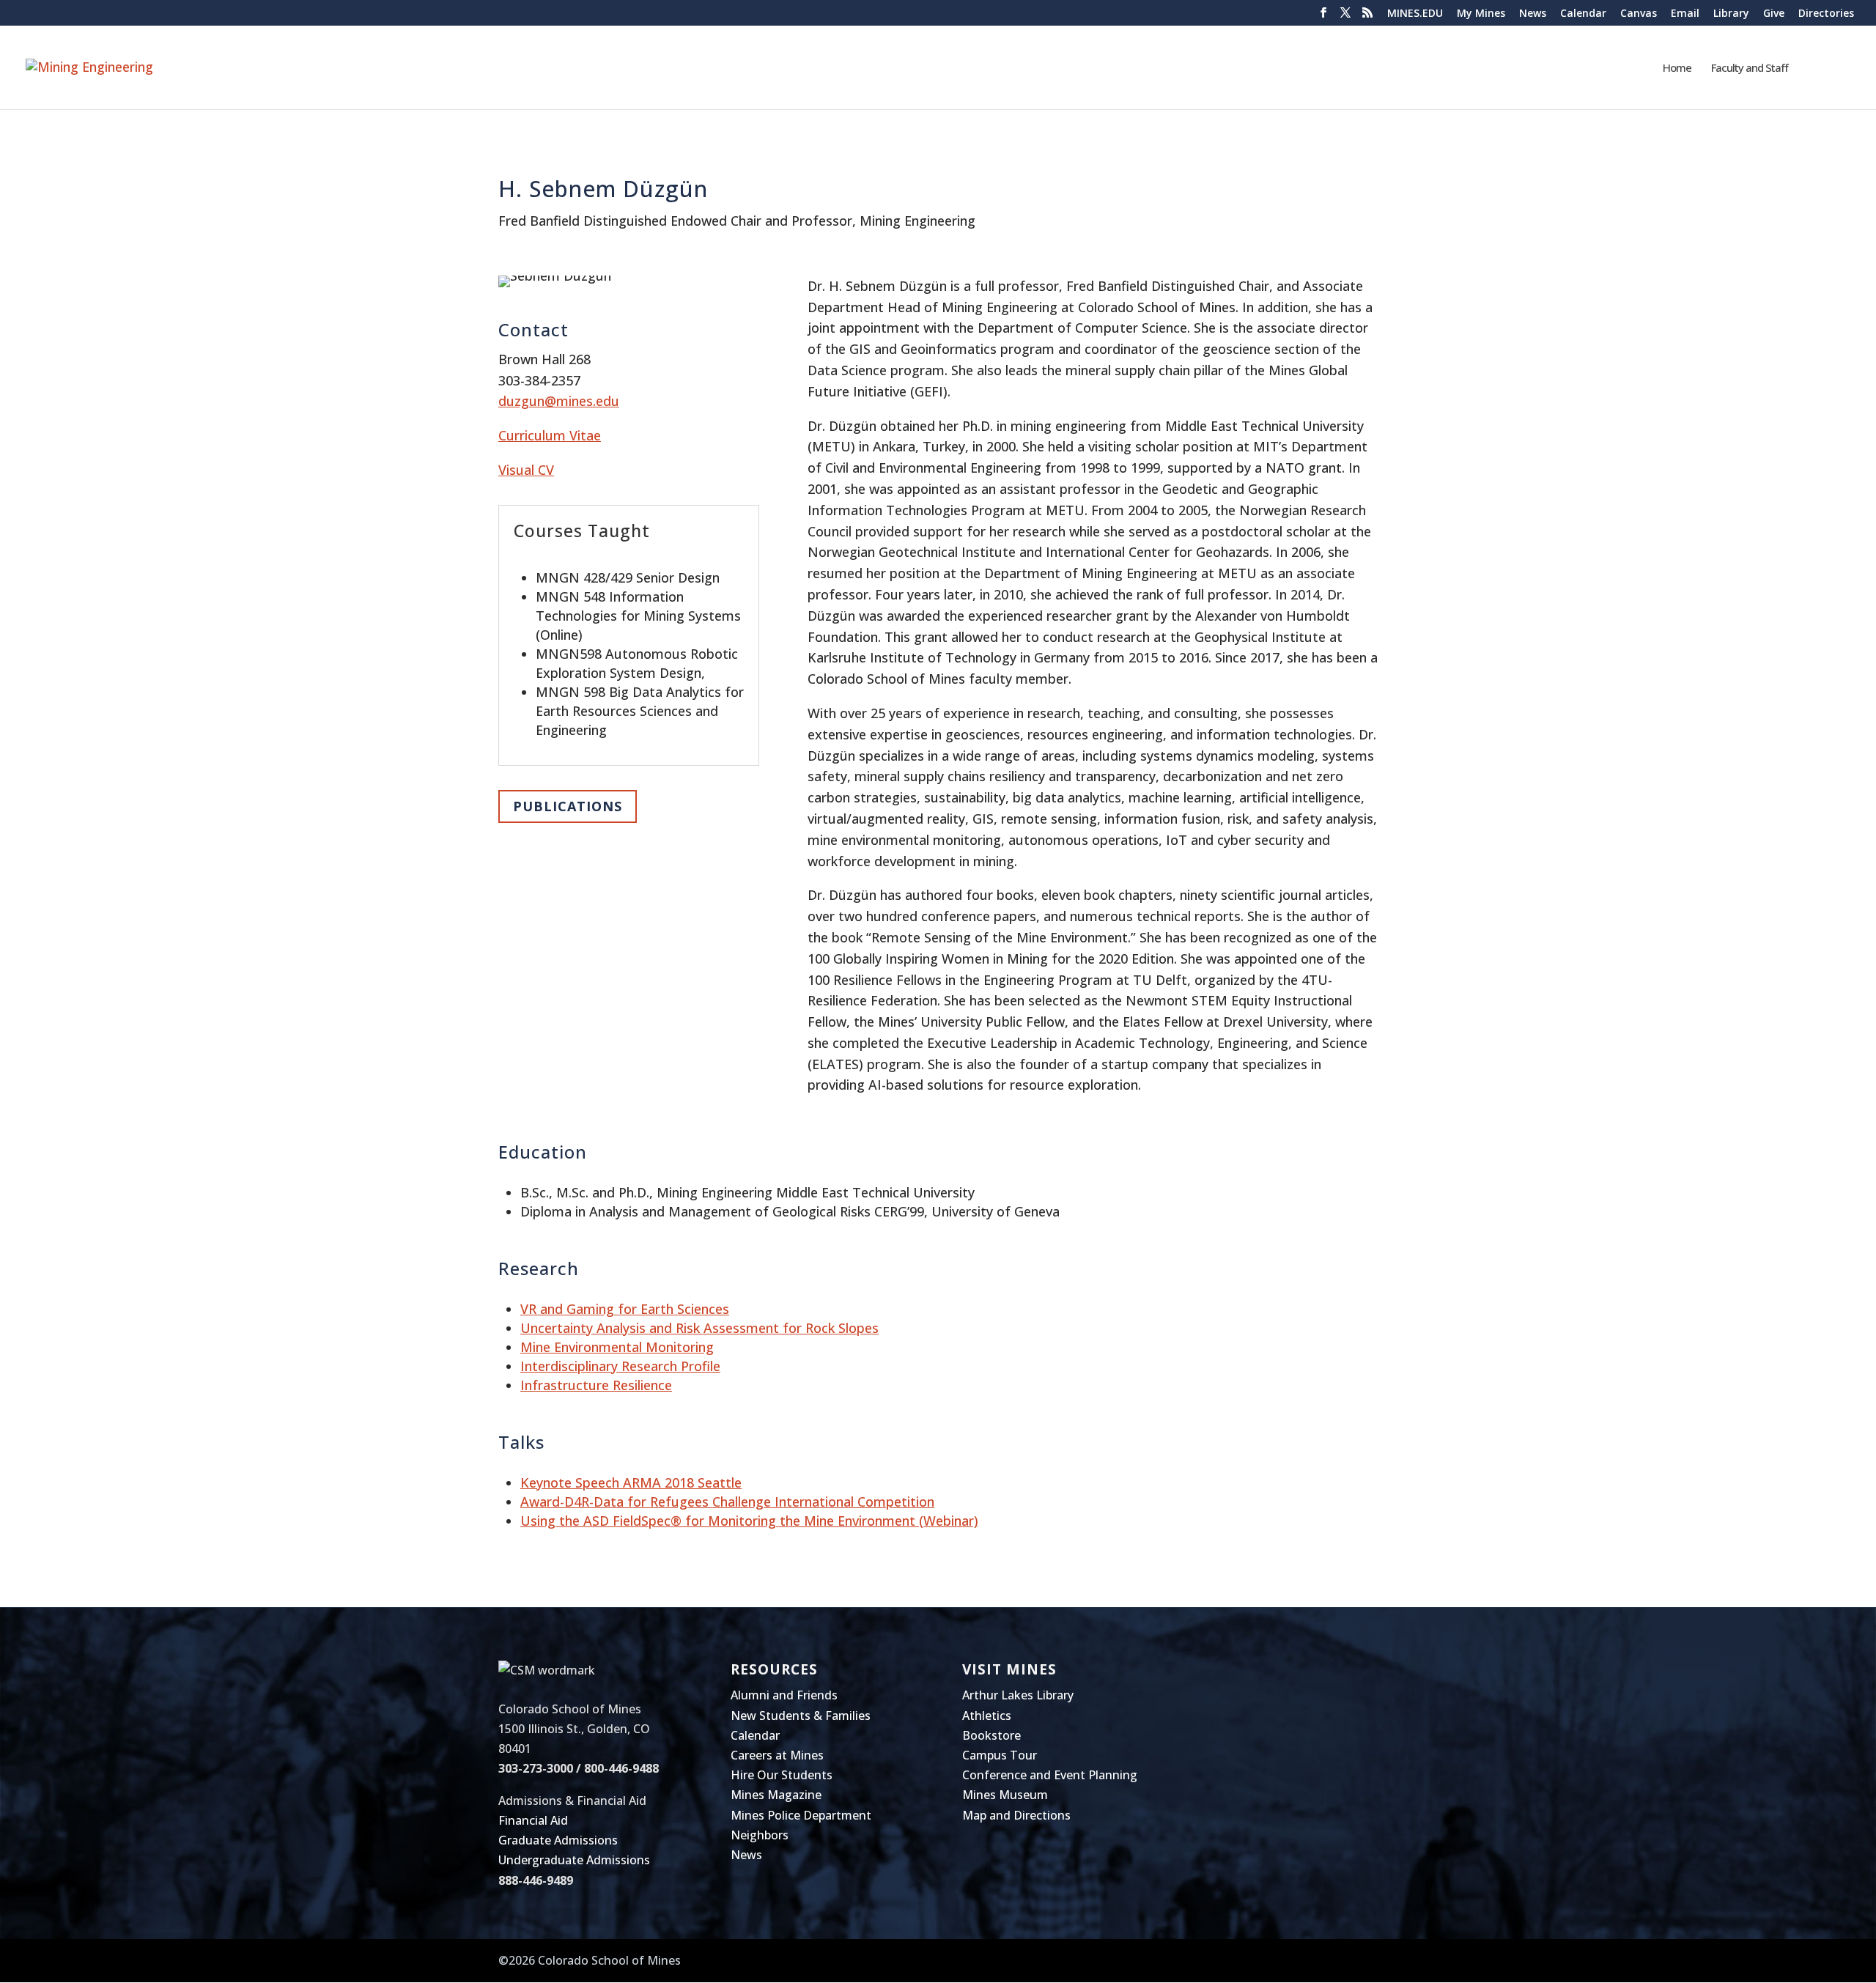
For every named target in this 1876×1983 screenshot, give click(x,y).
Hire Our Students (782, 1775)
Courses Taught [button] (582, 531)
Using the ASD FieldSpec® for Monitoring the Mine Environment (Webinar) (749, 1521)
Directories (1826, 14)
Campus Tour (1000, 1755)
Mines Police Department (801, 1815)
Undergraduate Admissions (574, 1860)
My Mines (1481, 14)
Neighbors (760, 1835)
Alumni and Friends (784, 1695)
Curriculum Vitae (550, 435)
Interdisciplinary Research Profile (620, 1366)
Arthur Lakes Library (1018, 1695)
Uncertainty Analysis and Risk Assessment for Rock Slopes (699, 1328)
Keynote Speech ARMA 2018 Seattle (631, 1482)
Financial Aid (533, 1820)
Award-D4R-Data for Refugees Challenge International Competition (727, 1502)
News (1533, 14)
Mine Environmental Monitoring (617, 1347)
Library (1731, 14)
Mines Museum (1005, 1795)
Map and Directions (1016, 1815)
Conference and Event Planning (1050, 1775)
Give (1774, 14)
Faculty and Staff (1750, 69)
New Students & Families (801, 1716)
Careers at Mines (777, 1755)
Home (1677, 69)
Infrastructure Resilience (596, 1385)
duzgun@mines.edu (559, 401)
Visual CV (526, 470)
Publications (568, 806)
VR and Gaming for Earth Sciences (625, 1309)
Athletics (987, 1716)
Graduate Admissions (558, 1840)
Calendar (1583, 14)
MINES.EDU (1415, 14)
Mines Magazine (776, 1795)
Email (1685, 14)
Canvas (1639, 14)
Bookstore (991, 1735)
